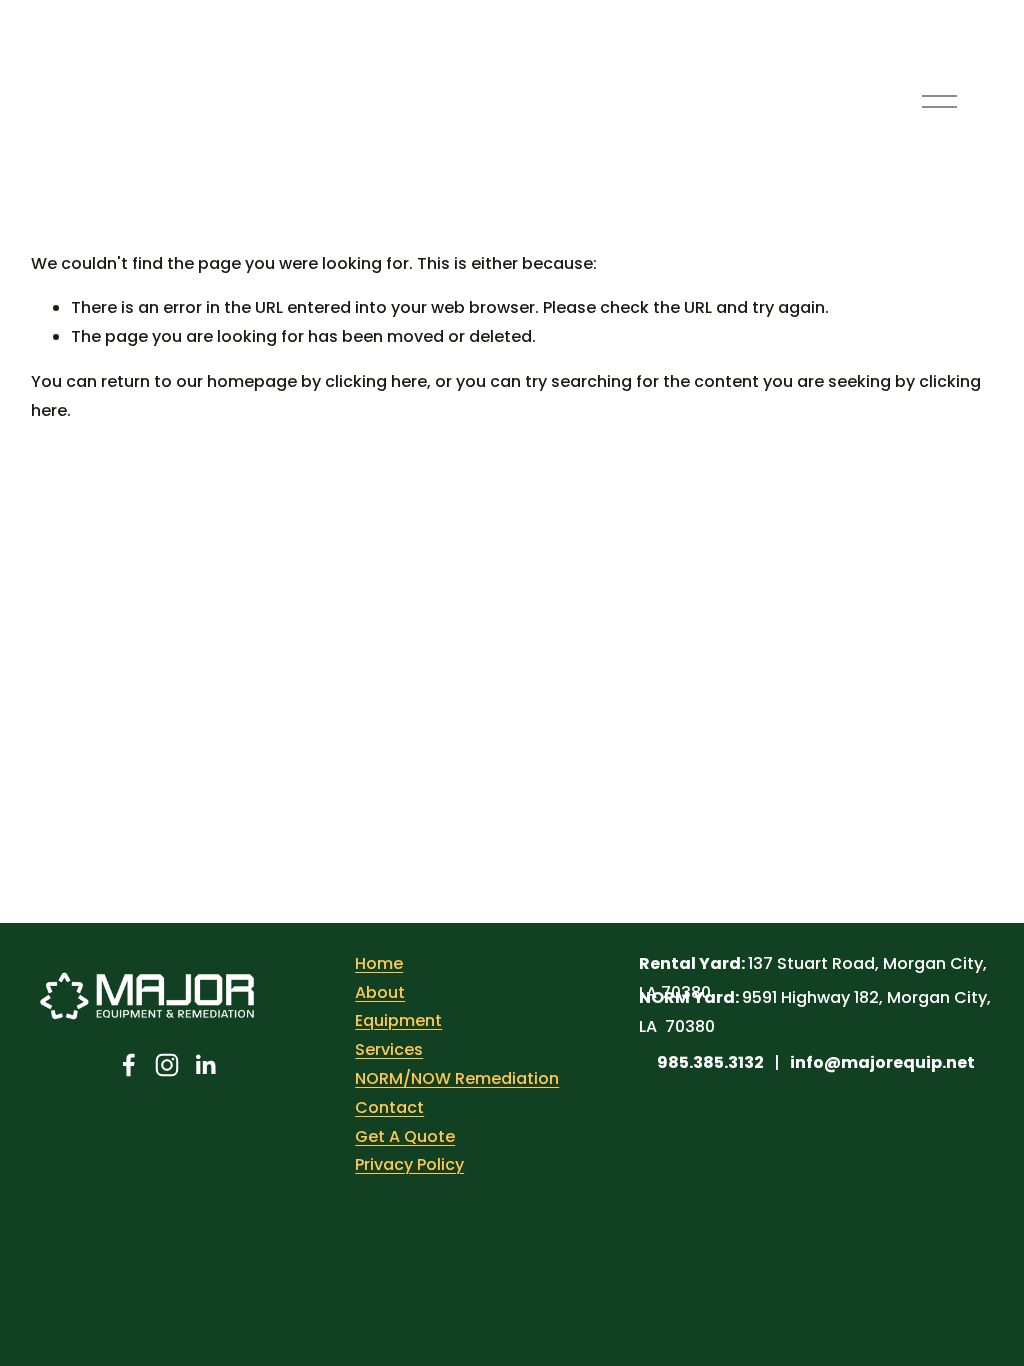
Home (379, 963)
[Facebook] (129, 1065)
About (380, 992)
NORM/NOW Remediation (457, 1078)
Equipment (398, 1020)
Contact (389, 1107)
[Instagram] (167, 1065)
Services (389, 1049)
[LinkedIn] (205, 1065)
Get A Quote (405, 1136)
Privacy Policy (409, 1164)
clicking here (376, 381)
